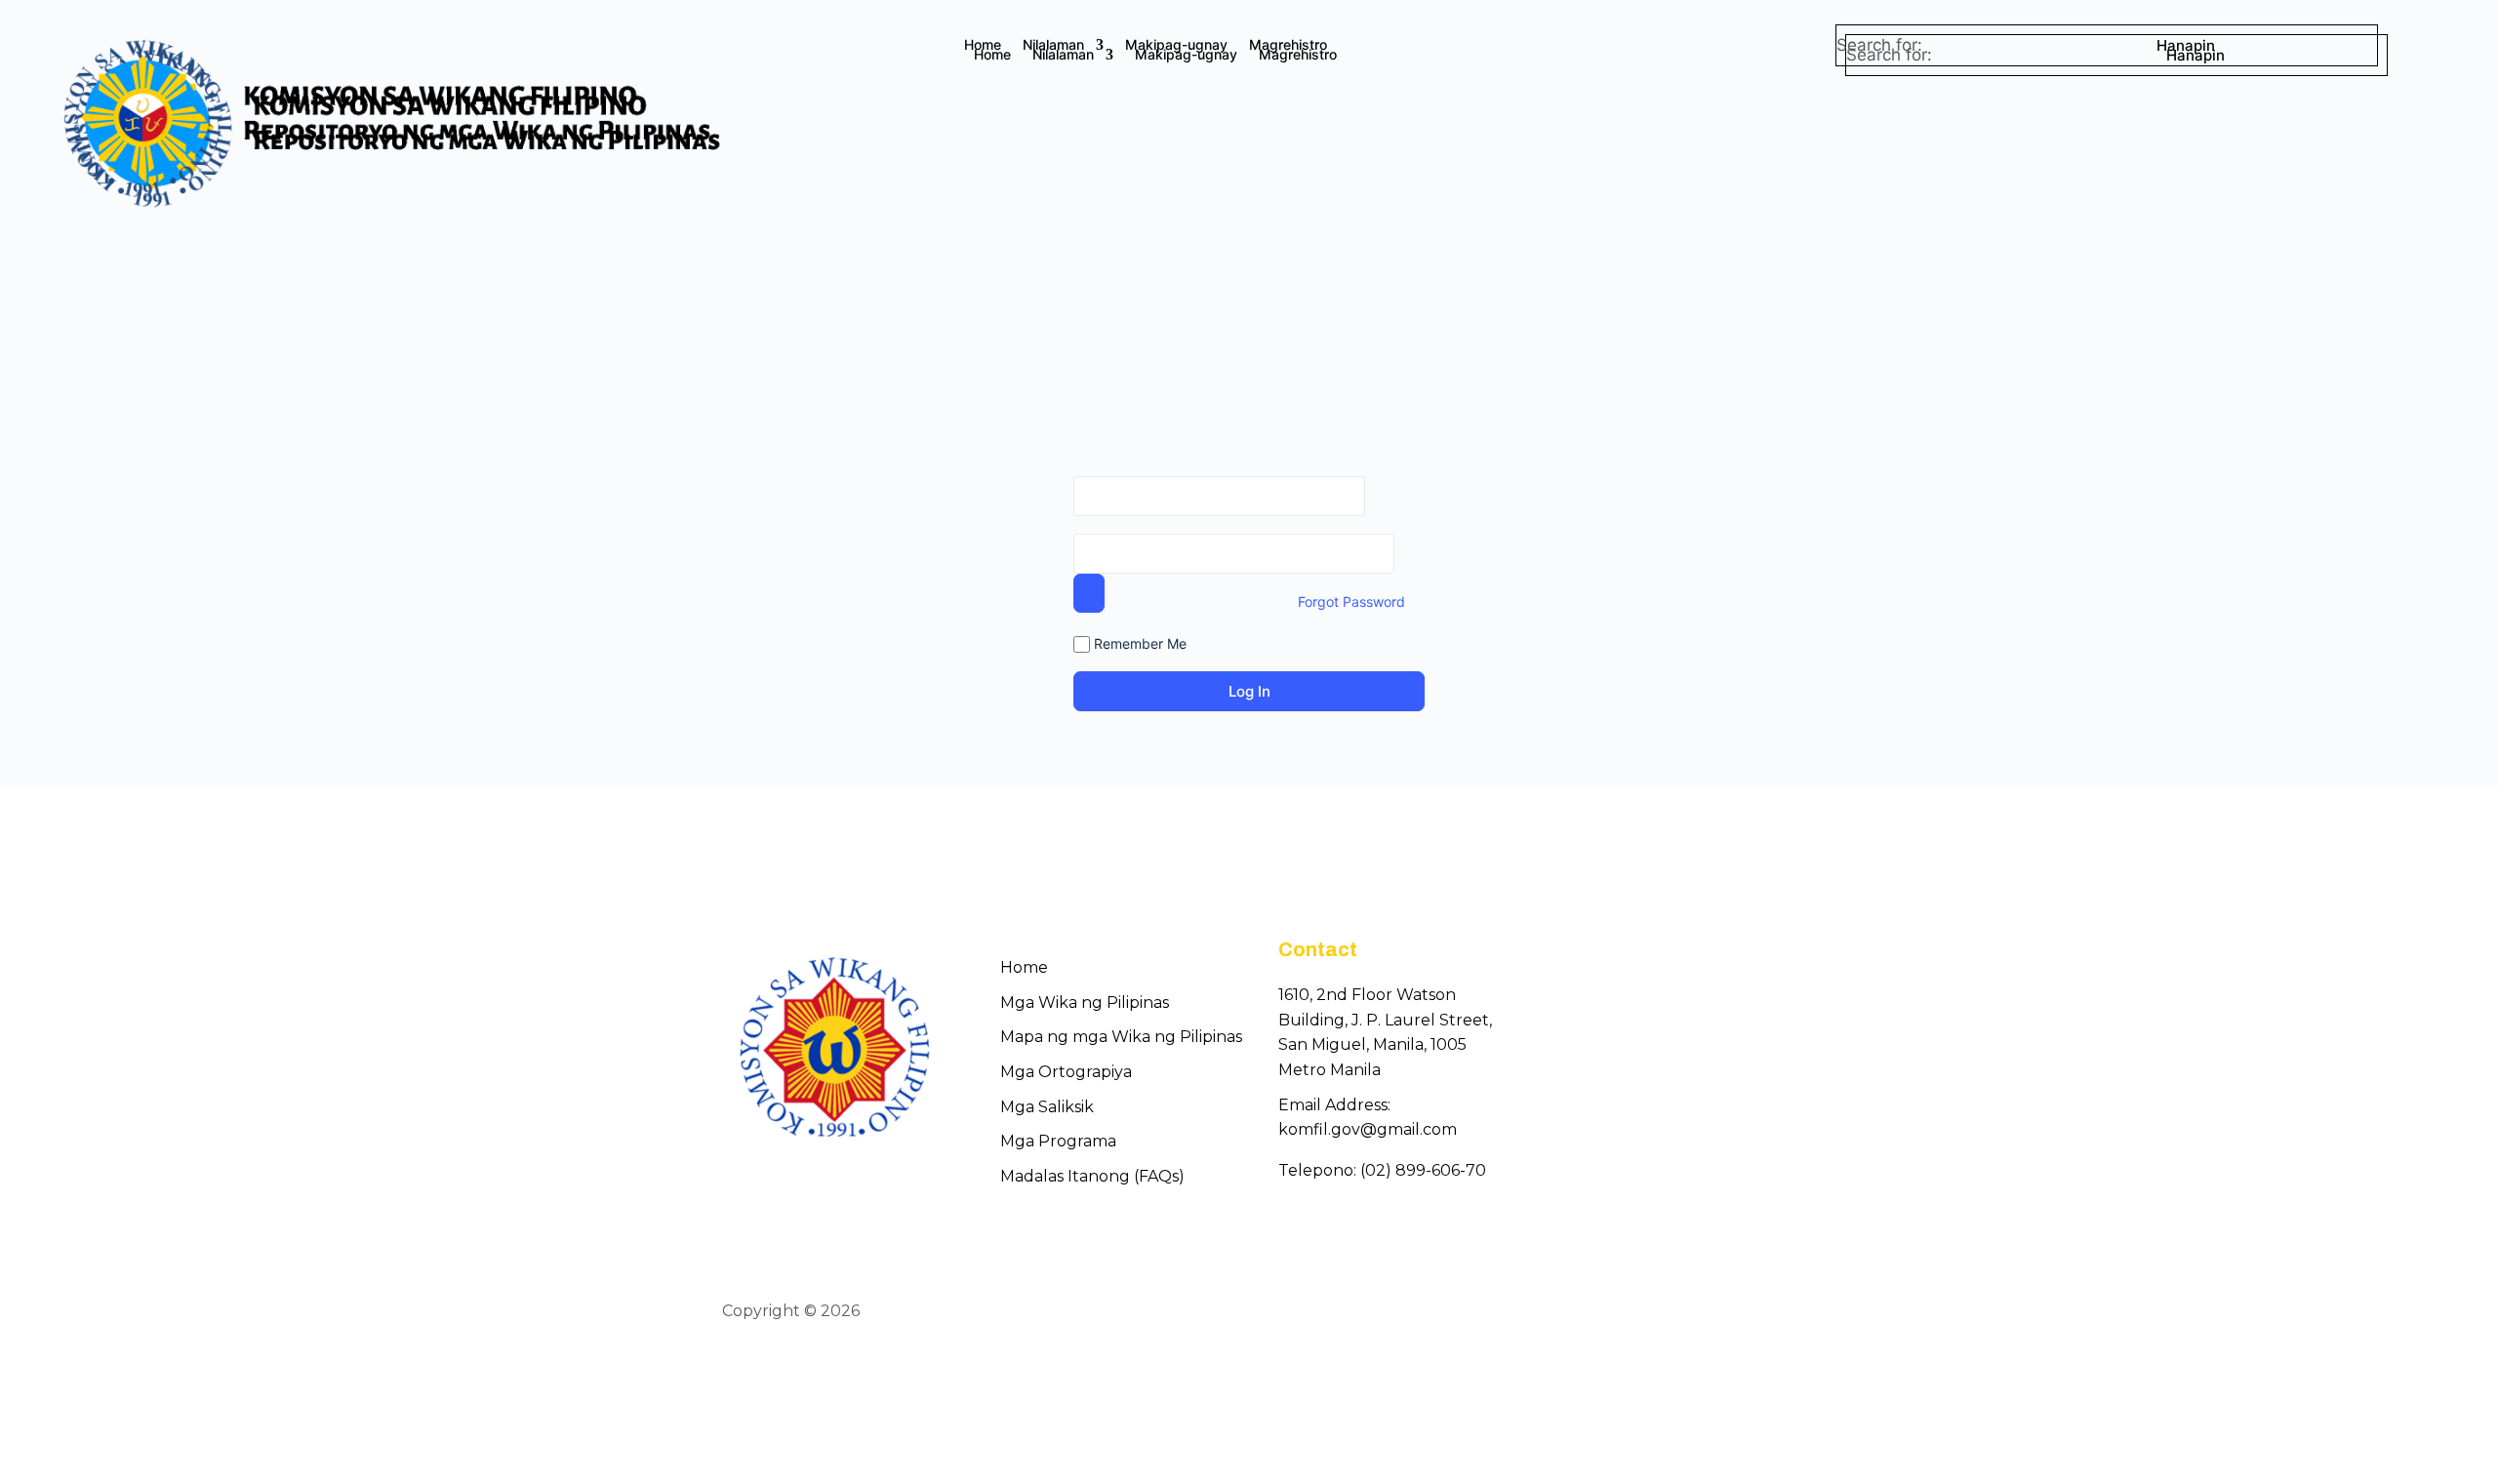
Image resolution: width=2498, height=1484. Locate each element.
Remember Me (1138, 643)
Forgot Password (1351, 602)
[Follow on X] (1727, 1312)
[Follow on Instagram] (1762, 1312)
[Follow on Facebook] (1692, 1312)
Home (983, 45)
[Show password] (1089, 593)
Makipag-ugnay (1176, 45)
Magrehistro (1288, 45)
